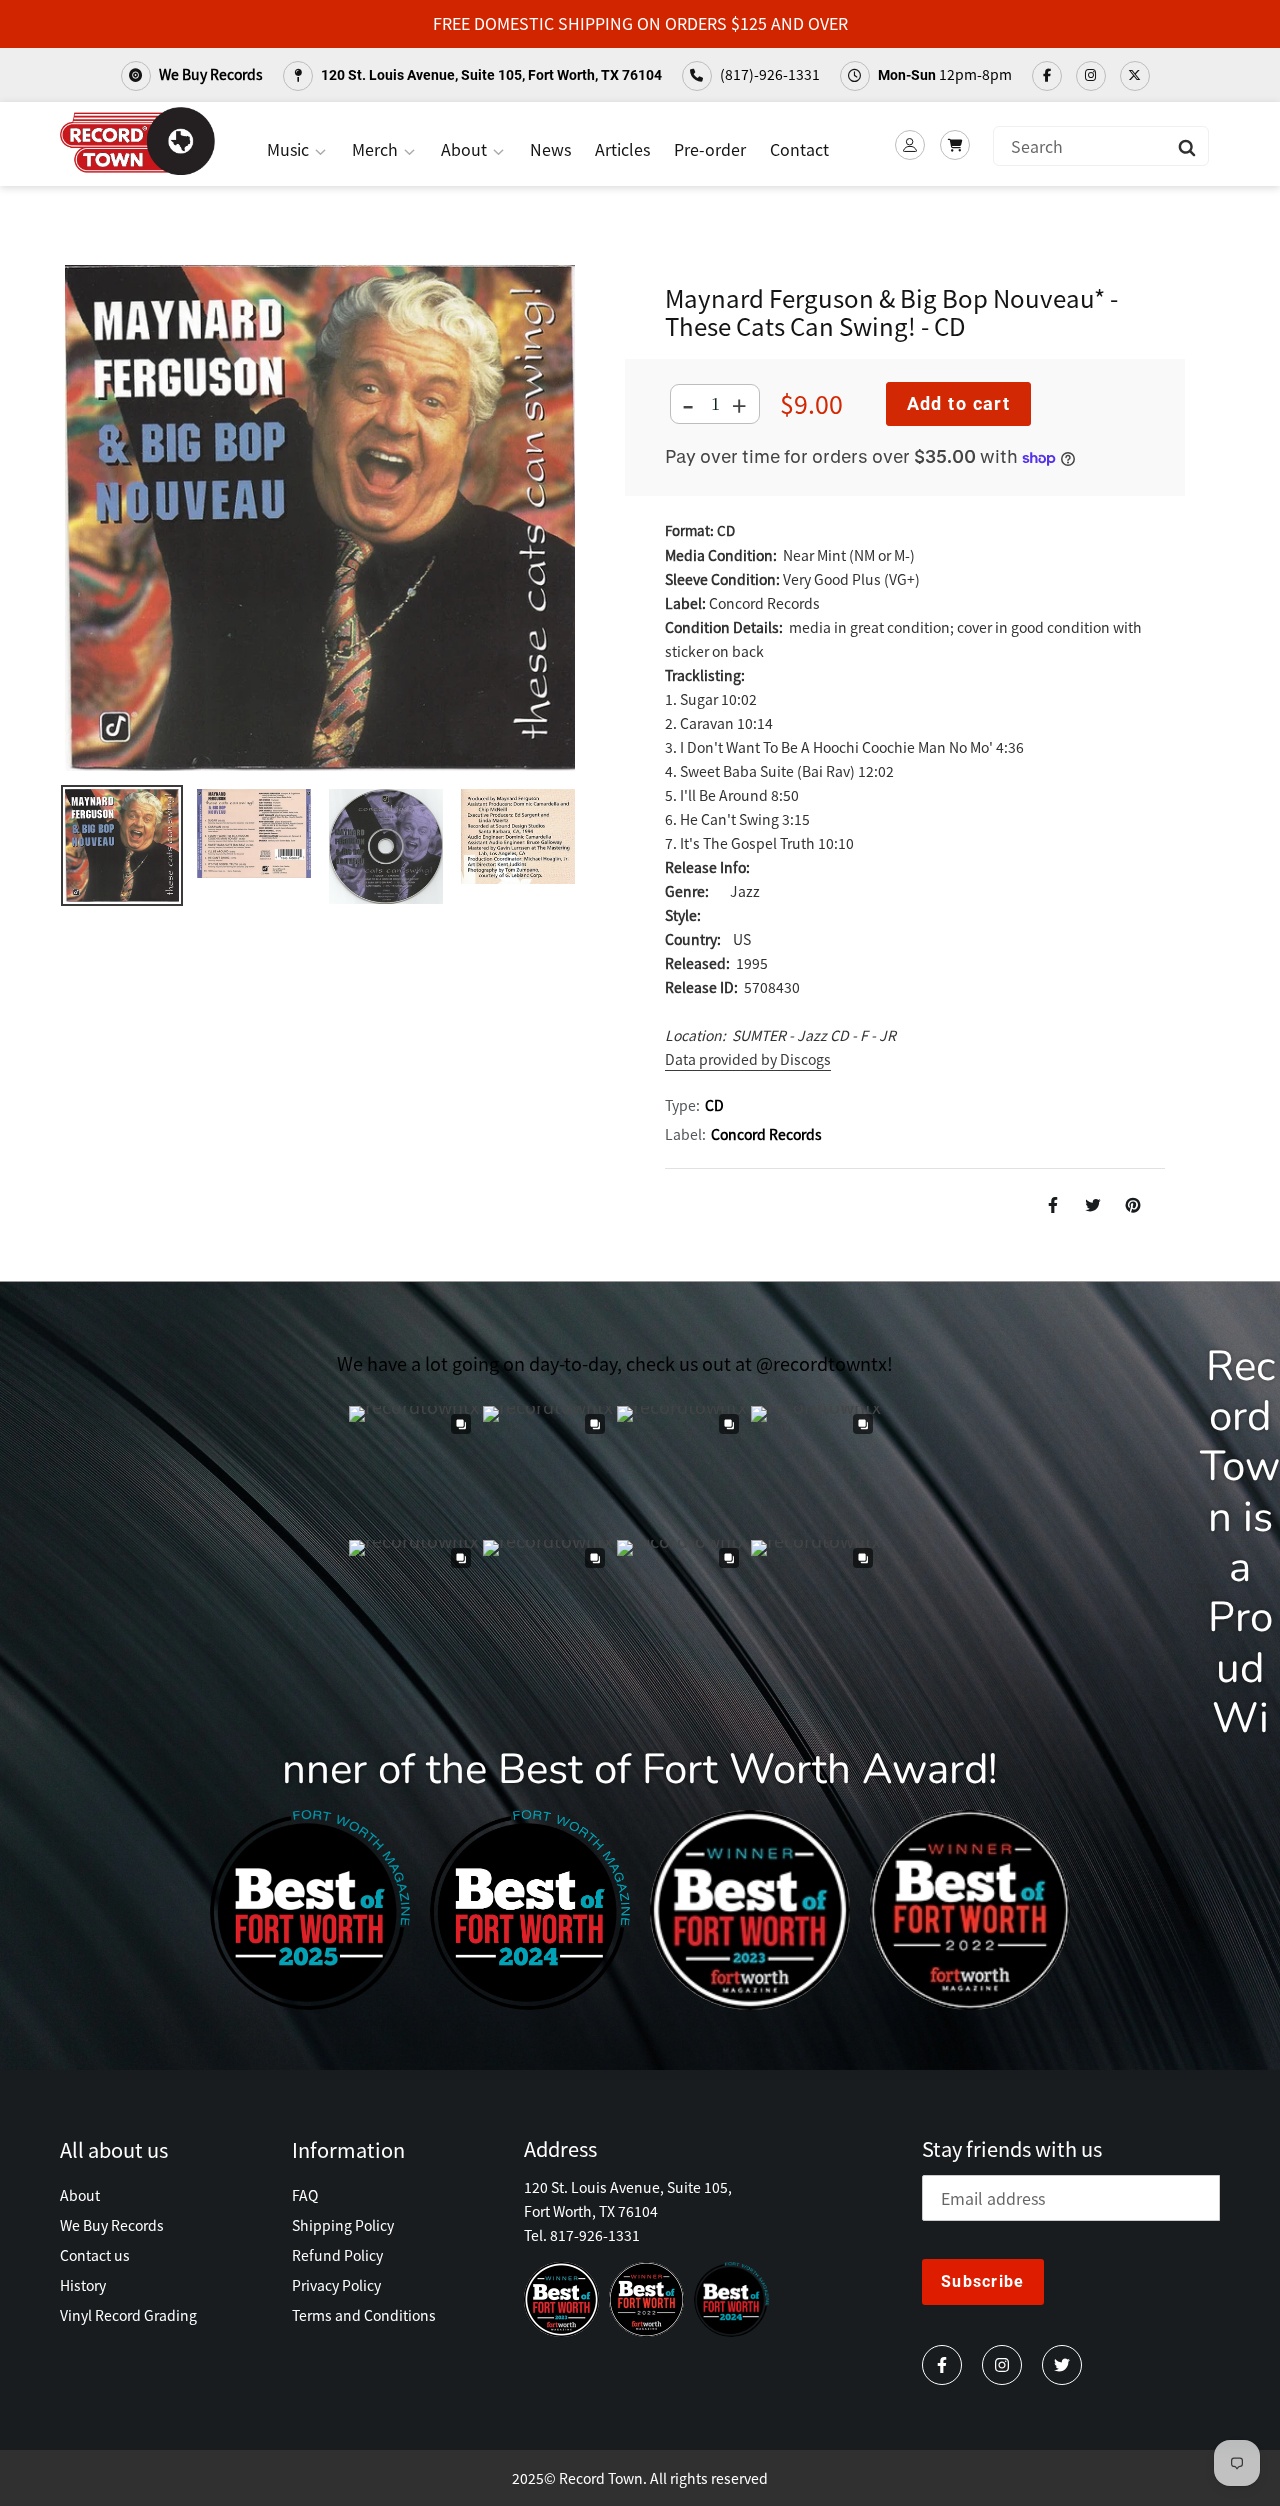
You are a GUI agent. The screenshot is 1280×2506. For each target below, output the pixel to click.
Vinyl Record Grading (128, 2315)
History (83, 2285)
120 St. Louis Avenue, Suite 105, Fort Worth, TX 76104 (490, 75)
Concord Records (766, 1134)
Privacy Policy (336, 2285)
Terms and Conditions (364, 2315)
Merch (377, 149)
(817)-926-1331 (768, 74)
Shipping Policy (343, 2225)
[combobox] (1101, 146)
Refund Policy (337, 2255)
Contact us (95, 2255)
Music (290, 149)
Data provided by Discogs (748, 1059)
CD (714, 1105)
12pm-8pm (945, 74)
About (466, 149)
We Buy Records (209, 74)
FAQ (305, 2195)
